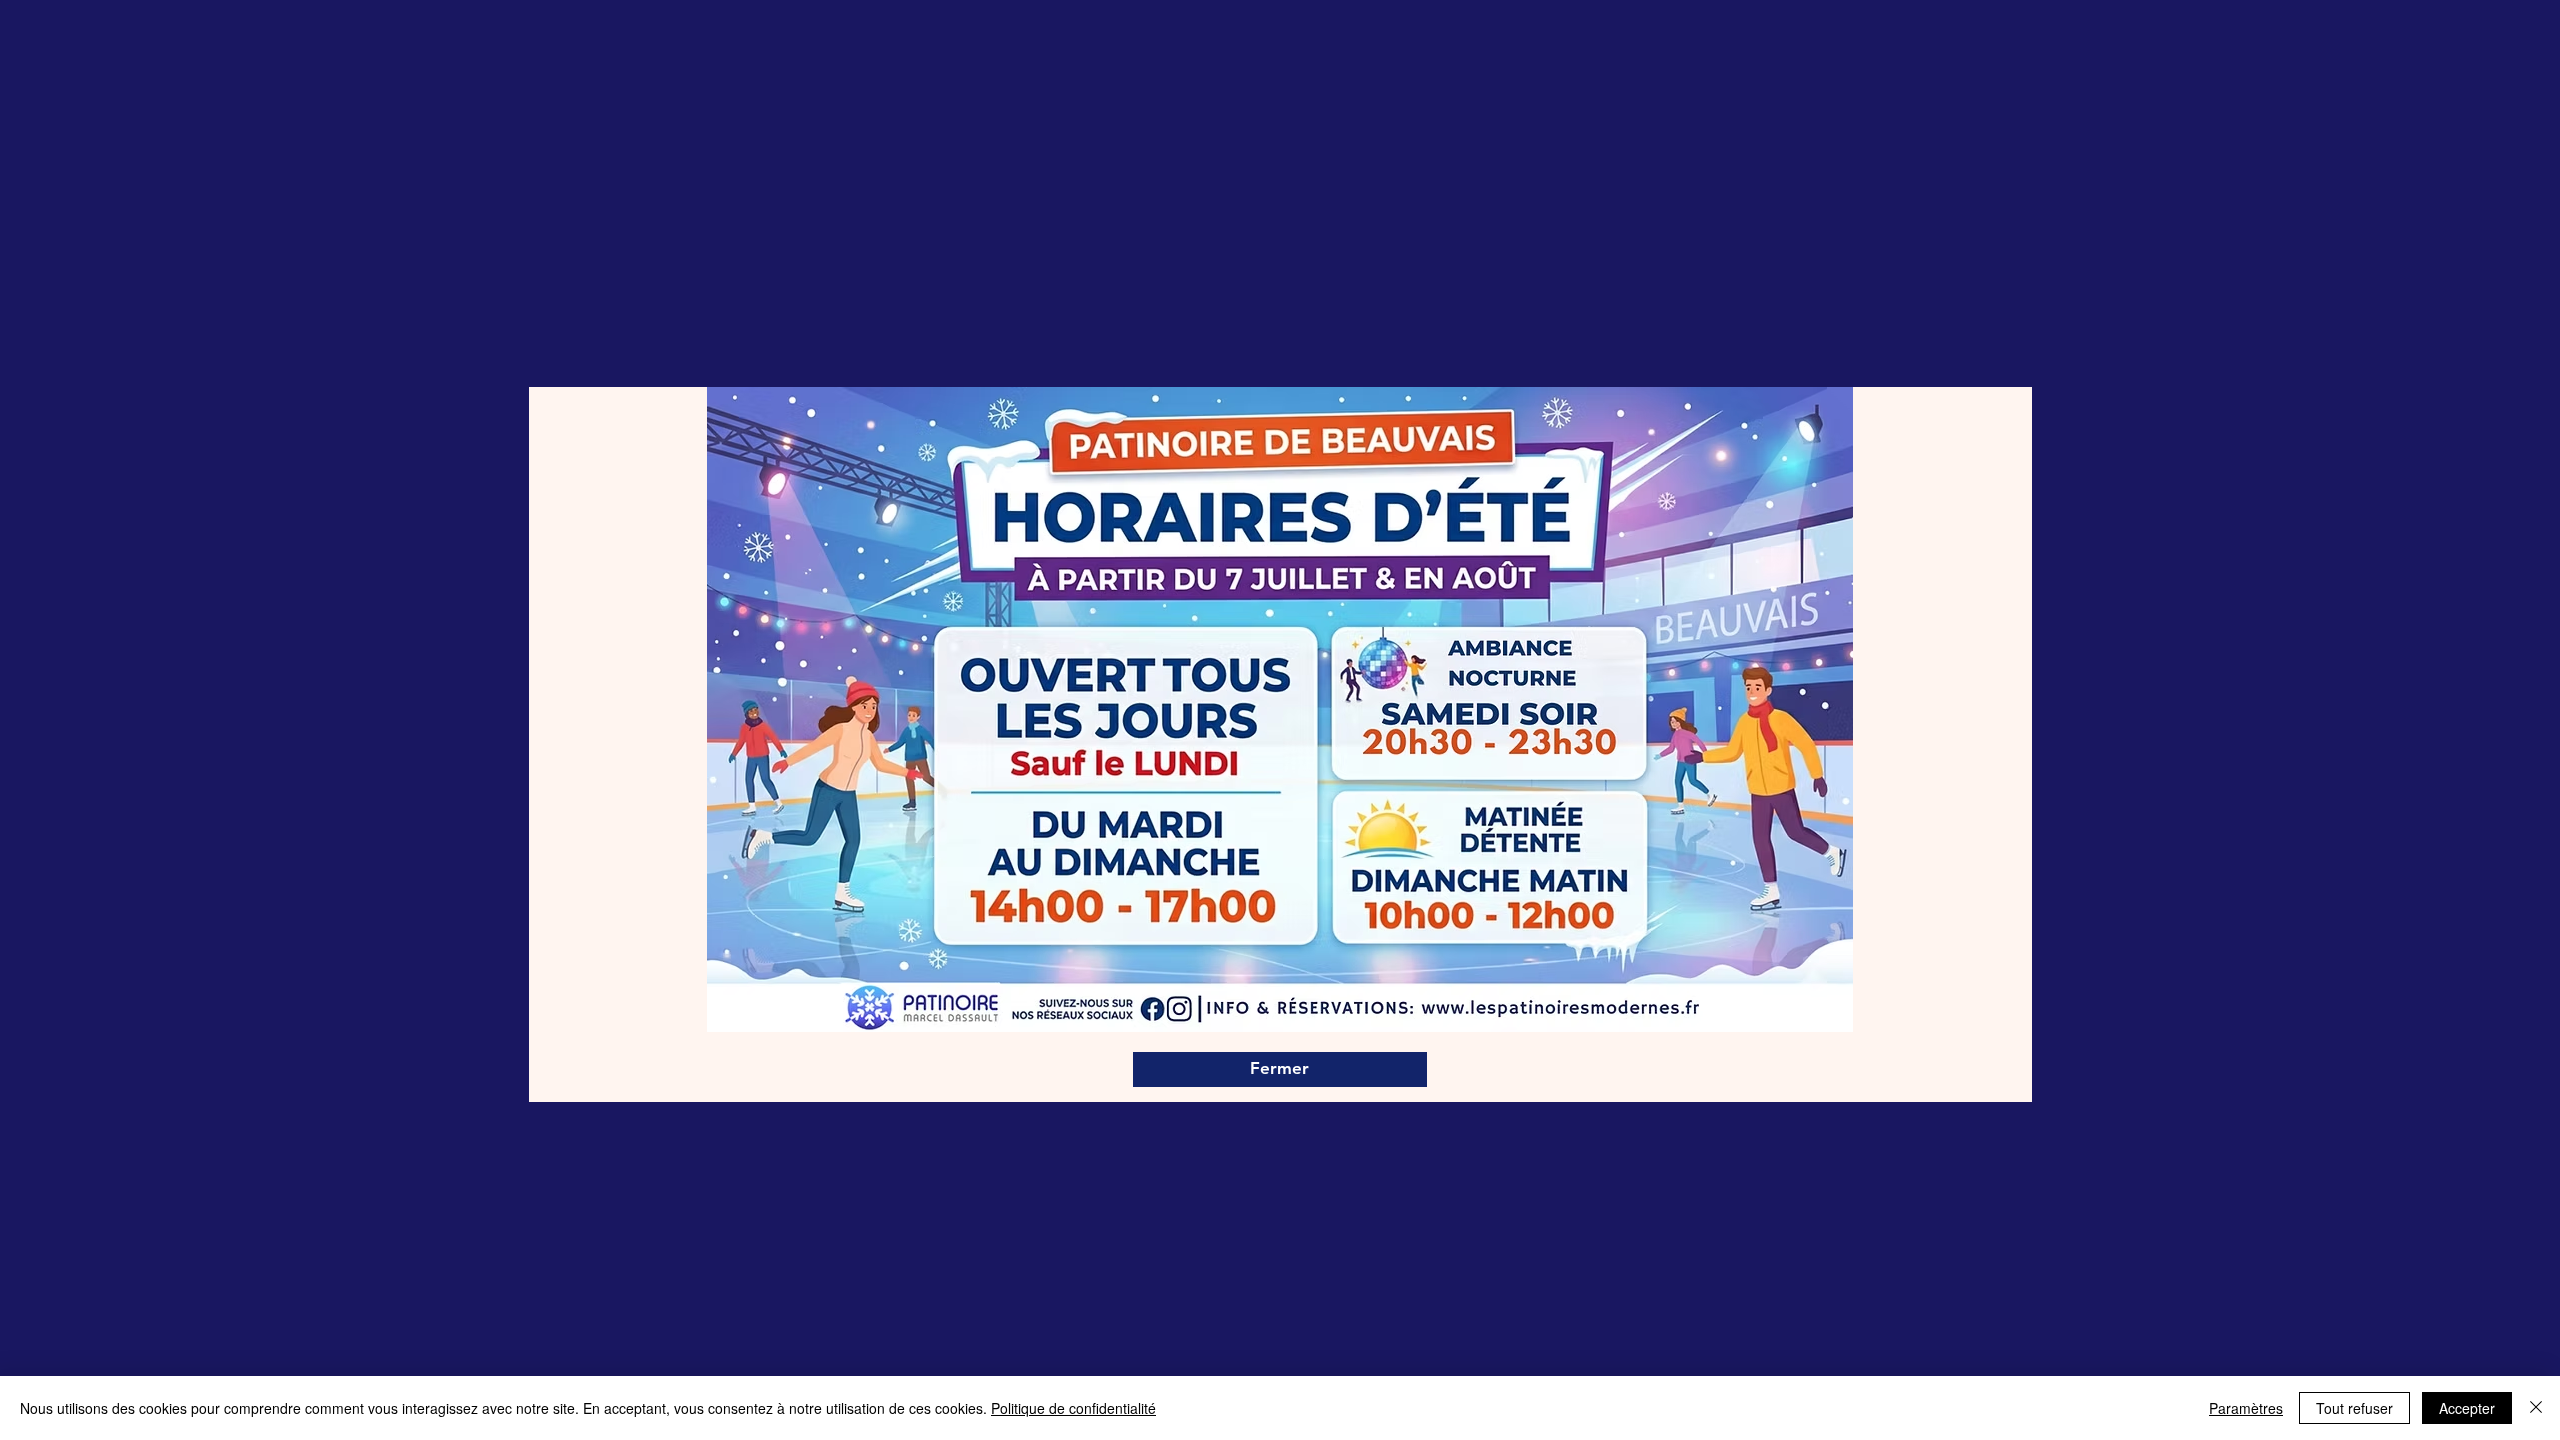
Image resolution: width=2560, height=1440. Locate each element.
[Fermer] (2536, 1408)
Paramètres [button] (2246, 1408)
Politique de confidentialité (1073, 1408)
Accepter (2467, 1408)
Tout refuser (2354, 1408)
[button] (1280, 1069)
